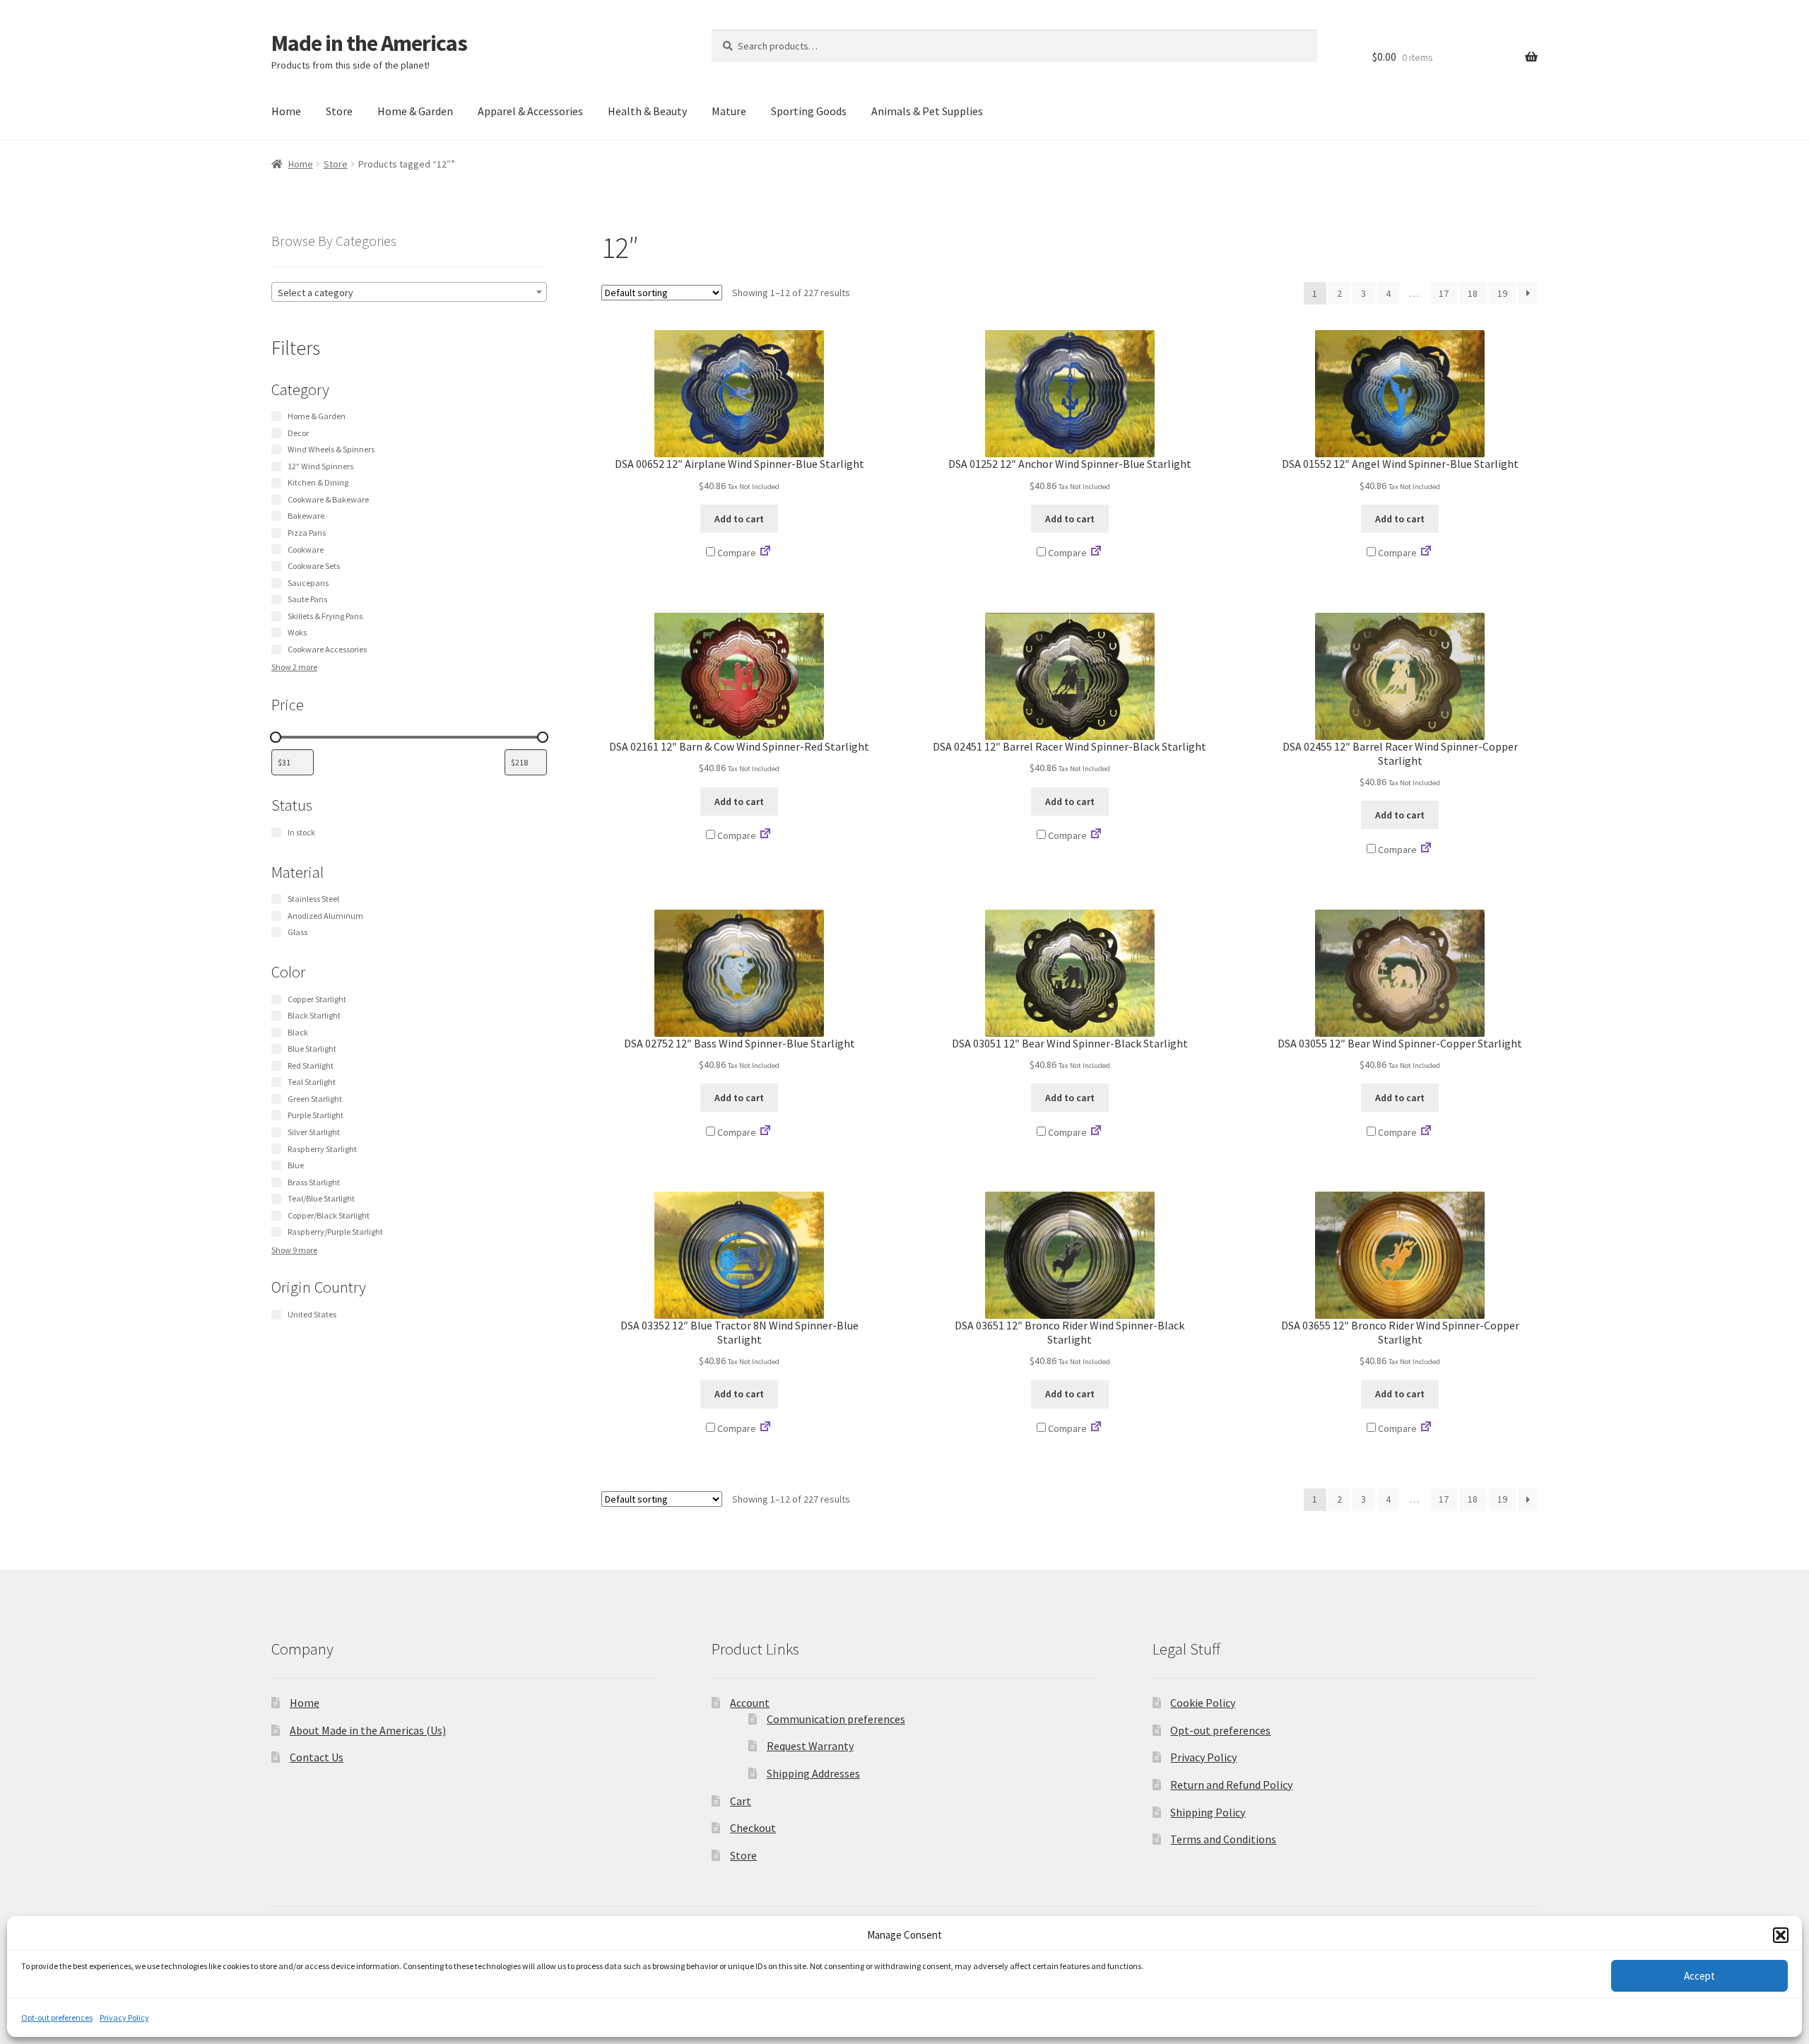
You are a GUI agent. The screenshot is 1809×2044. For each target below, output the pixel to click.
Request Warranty (810, 1746)
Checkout (753, 1828)
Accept (1699, 1976)
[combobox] (409, 292)
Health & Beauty (647, 111)
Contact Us (317, 1757)
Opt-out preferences (57, 2017)
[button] (1781, 1935)
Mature (729, 111)
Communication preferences (836, 1719)
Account (750, 1703)
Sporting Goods (809, 111)
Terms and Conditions (1223, 1839)
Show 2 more (294, 667)
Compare (736, 553)
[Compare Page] (765, 553)
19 (1502, 293)
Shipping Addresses (813, 1773)
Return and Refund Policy (1231, 1785)
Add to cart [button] (739, 519)
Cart (741, 1801)
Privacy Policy (124, 2017)
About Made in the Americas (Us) (368, 1730)
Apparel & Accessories (530, 111)
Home (286, 111)
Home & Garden (415, 111)
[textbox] (409, 293)
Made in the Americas (369, 43)
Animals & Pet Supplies (927, 111)
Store (339, 111)
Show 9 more (294, 1250)
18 (1473, 293)
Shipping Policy (1208, 1812)
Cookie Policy (1203, 1703)
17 (1444, 293)
